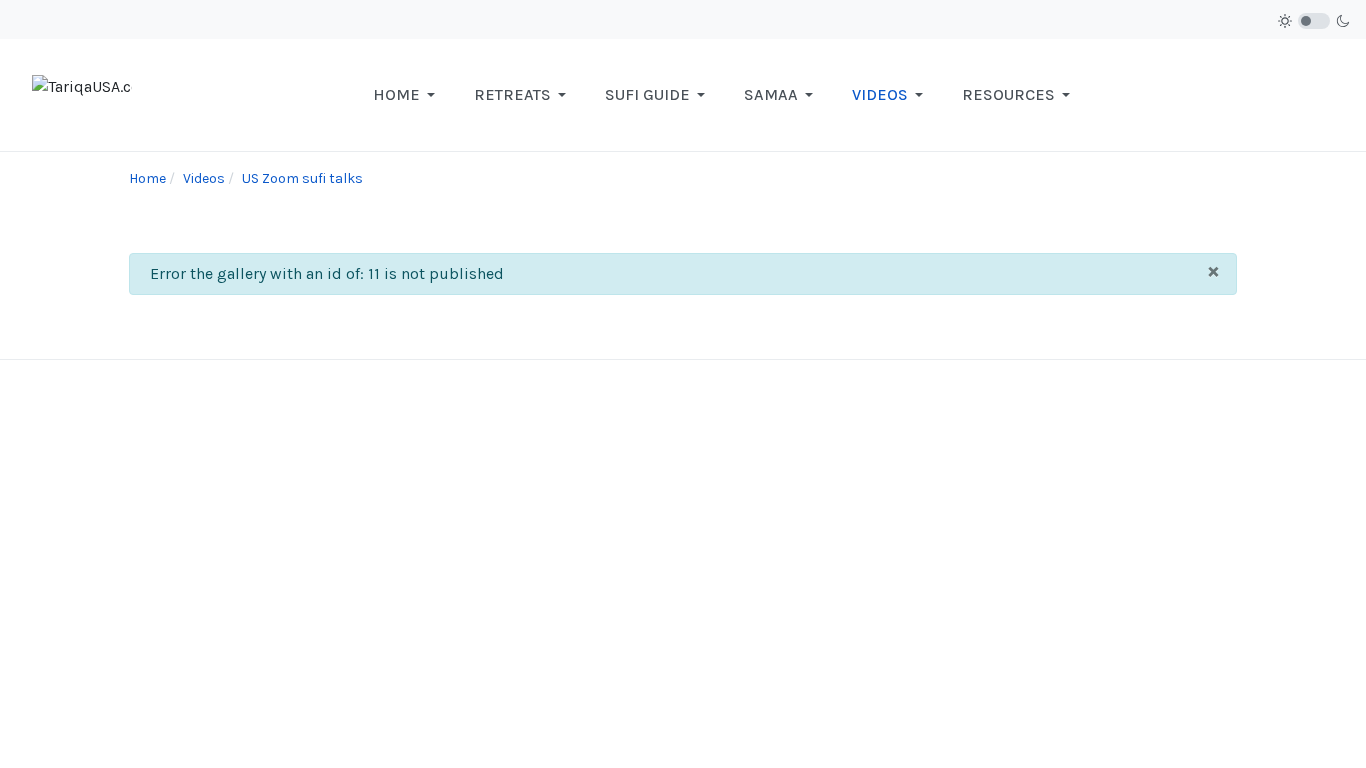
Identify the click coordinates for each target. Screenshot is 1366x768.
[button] (407, 95)
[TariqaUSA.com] (82, 93)
